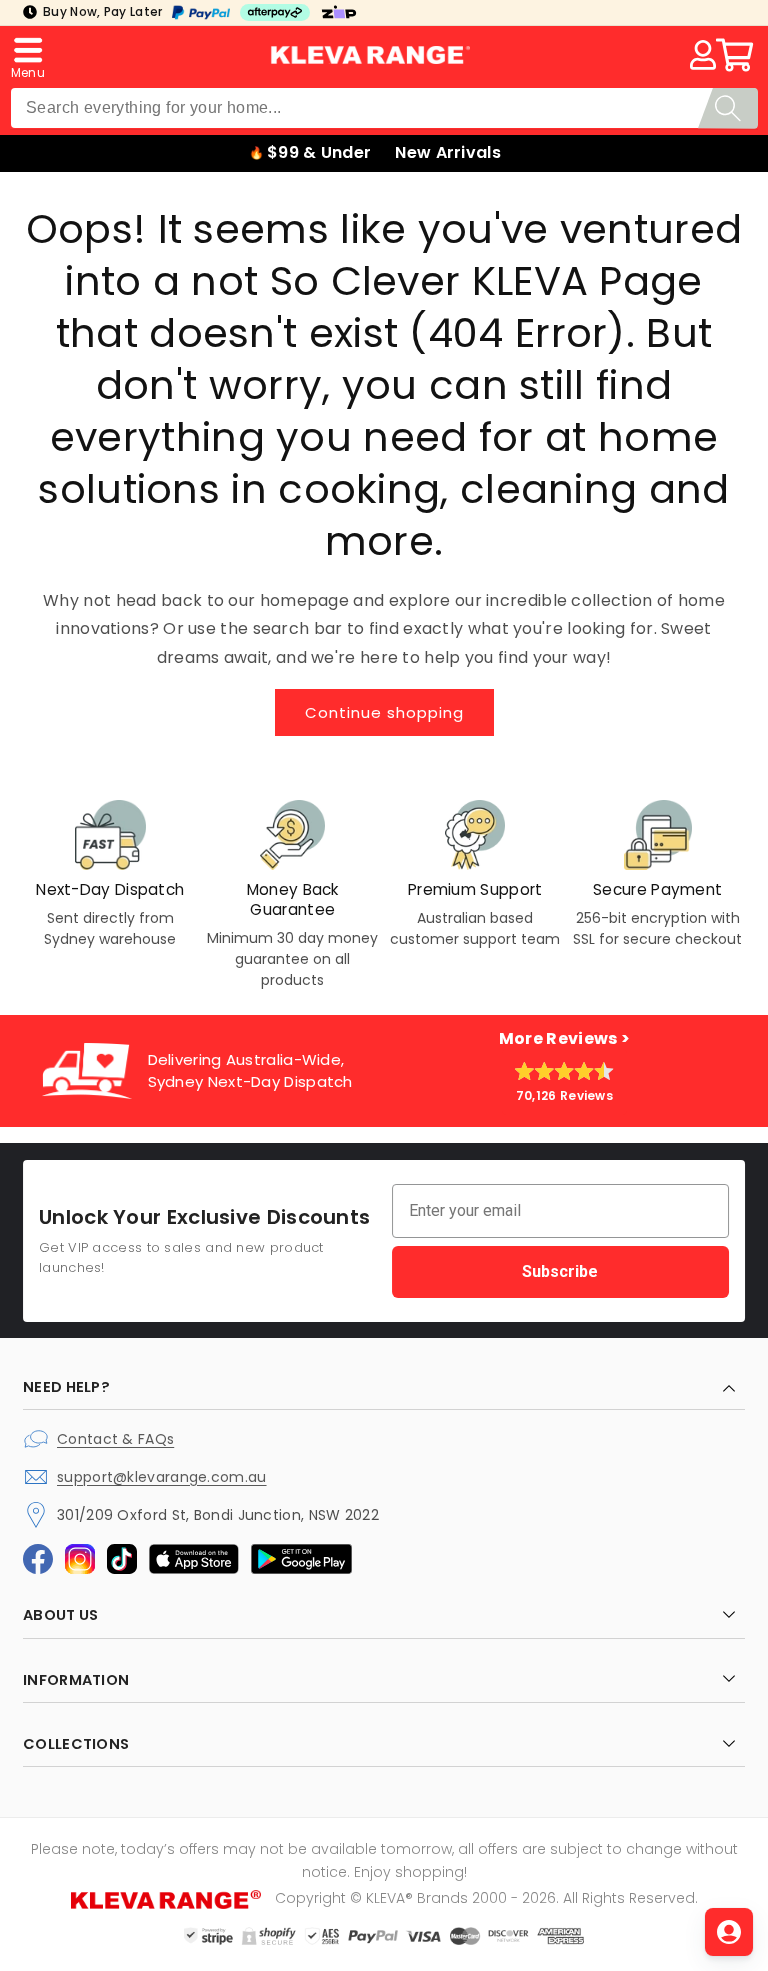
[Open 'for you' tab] (729, 1932)
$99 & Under (319, 152)
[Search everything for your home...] (728, 108)
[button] (28, 55)
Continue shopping (384, 712)
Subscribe (560, 1271)
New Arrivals (448, 152)
